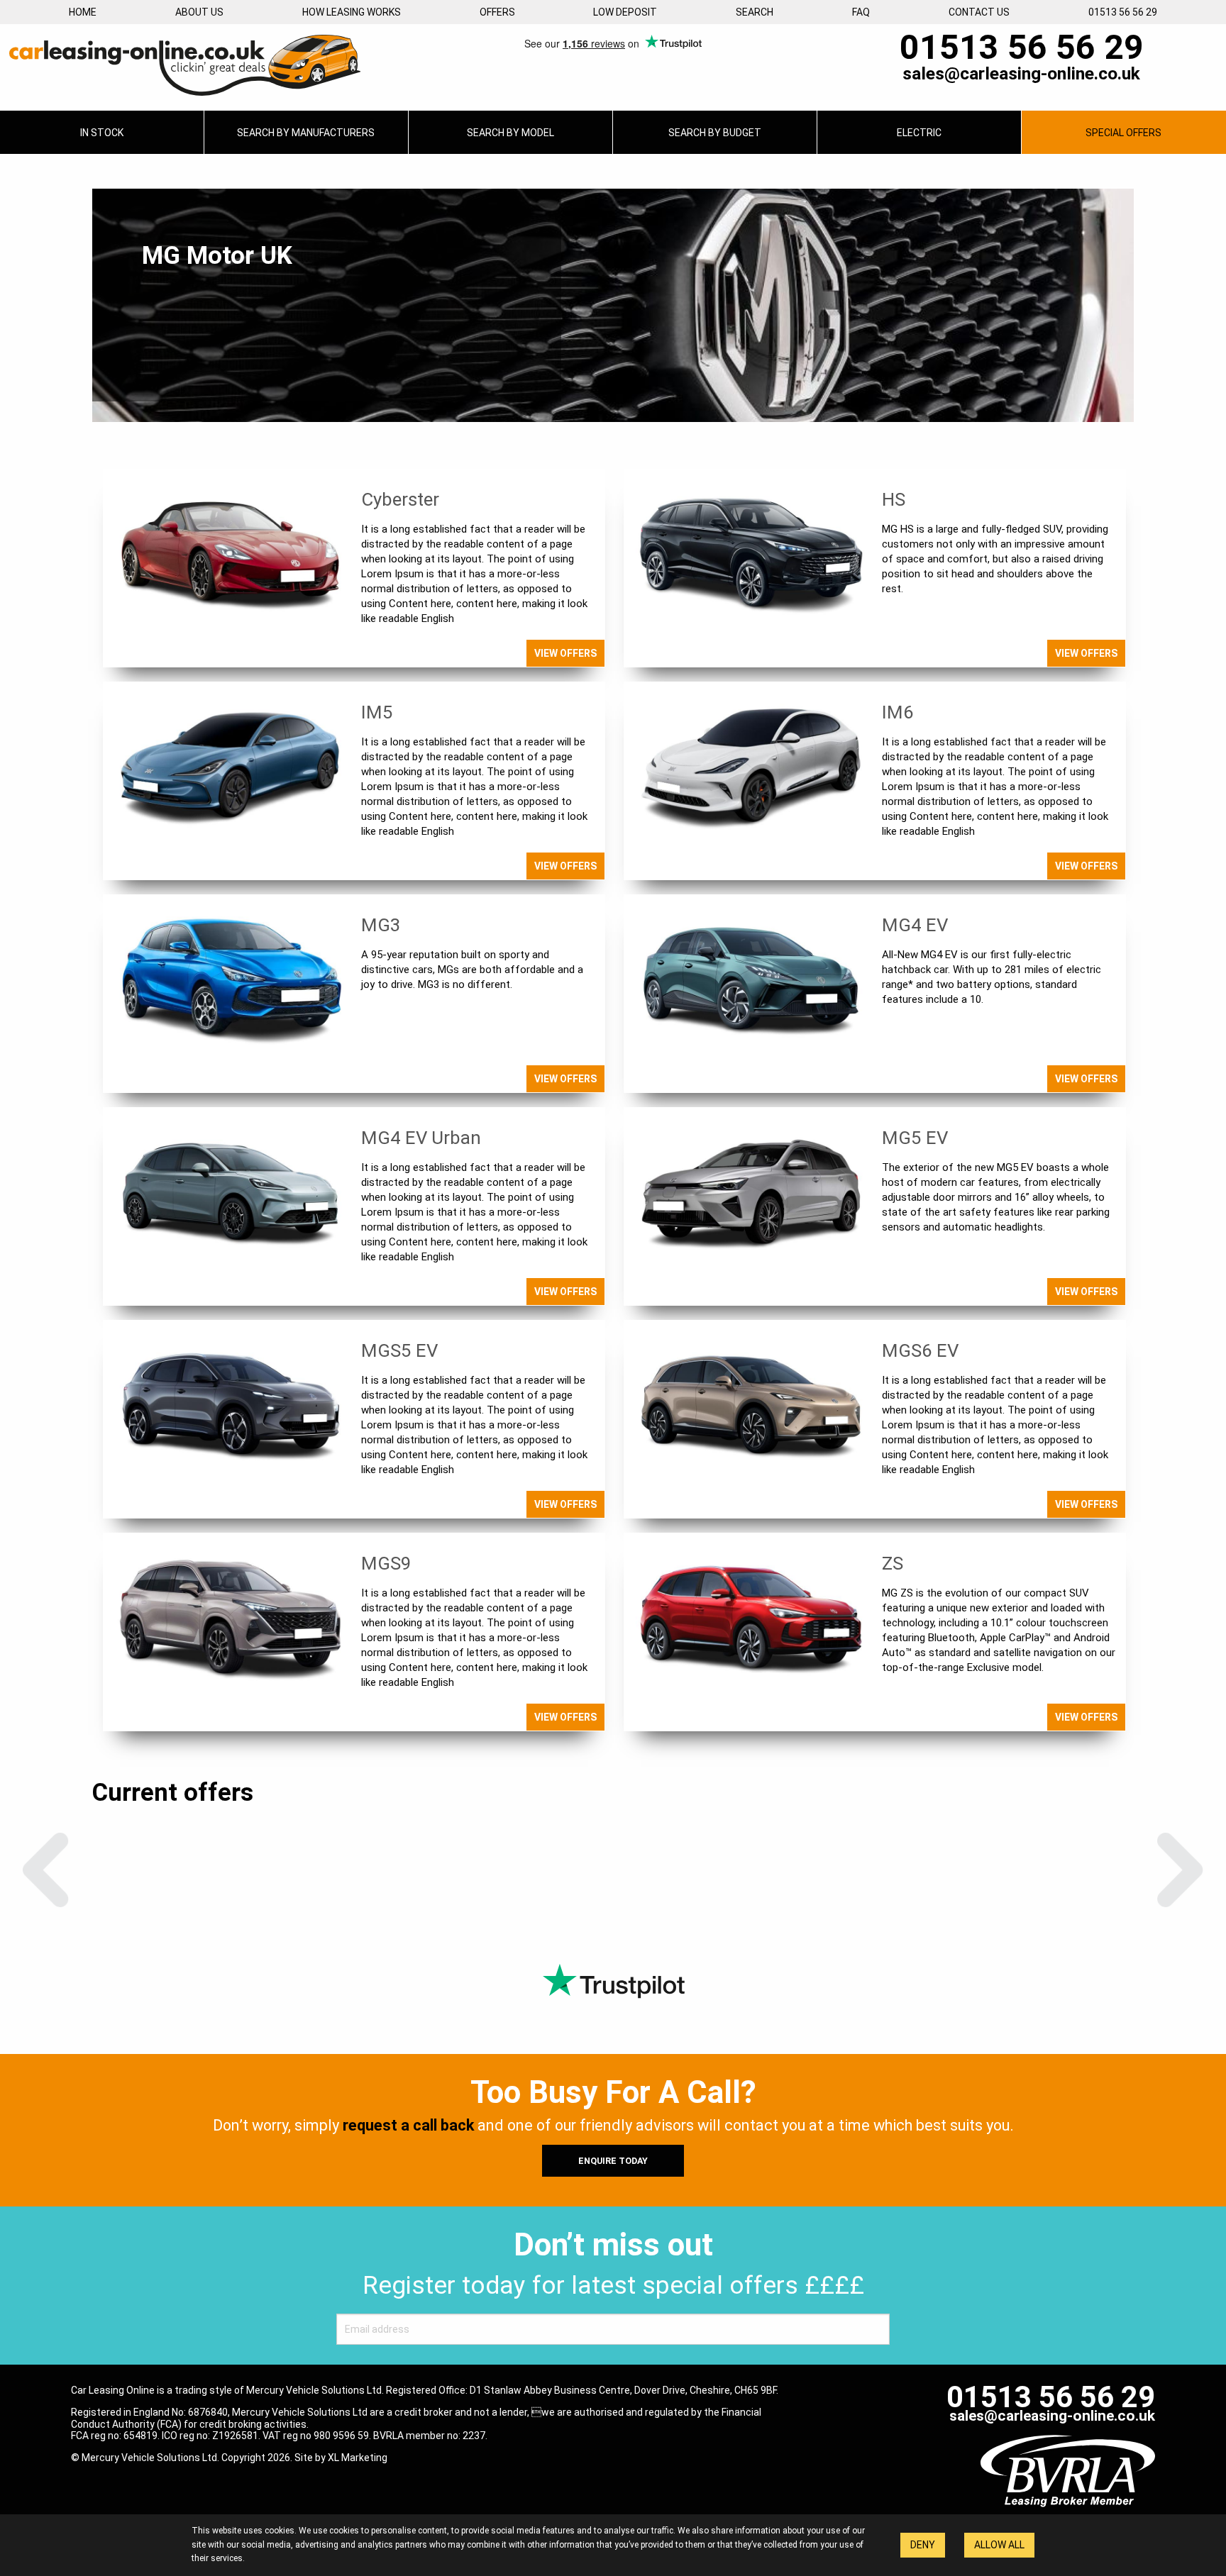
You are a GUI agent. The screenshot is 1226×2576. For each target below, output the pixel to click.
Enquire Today (613, 2161)
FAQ (861, 12)
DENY (923, 2545)
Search (755, 12)
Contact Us (979, 12)
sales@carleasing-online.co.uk (1021, 74)
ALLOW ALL (999, 2545)
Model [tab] (510, 133)
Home (83, 12)
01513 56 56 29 (1123, 12)
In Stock (102, 133)
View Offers (565, 653)
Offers (497, 12)
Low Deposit (625, 12)
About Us (199, 12)
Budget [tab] (715, 133)
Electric (919, 133)
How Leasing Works (352, 12)
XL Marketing (358, 2458)
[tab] (306, 132)
